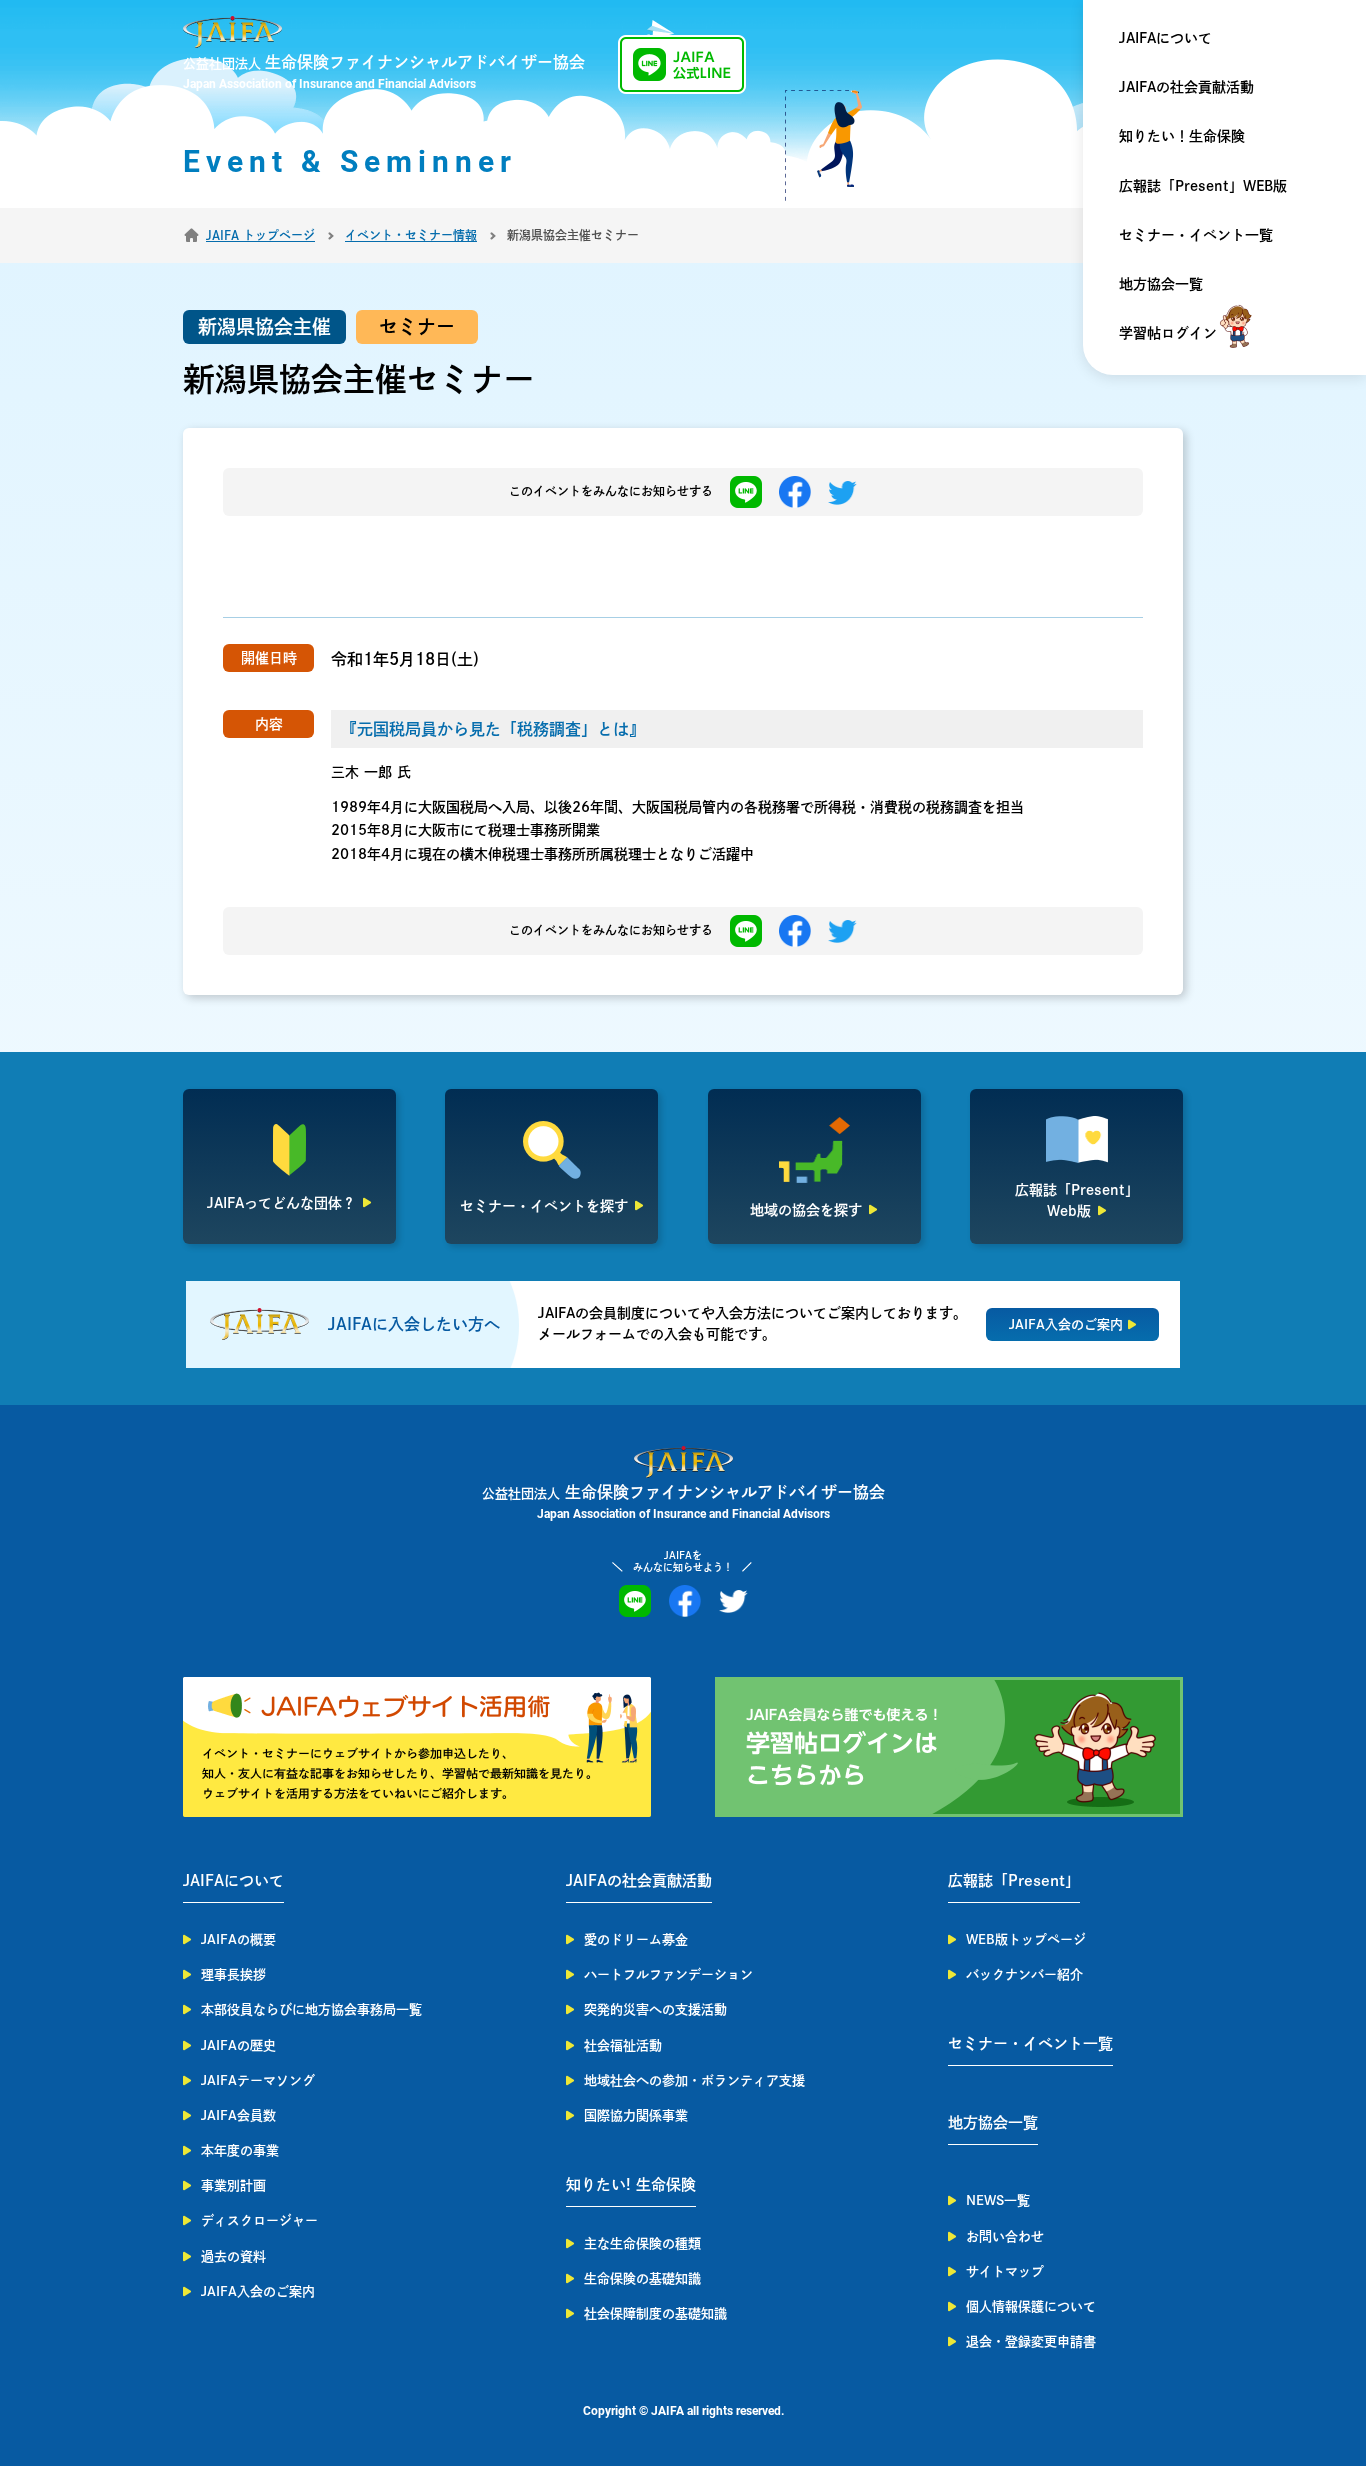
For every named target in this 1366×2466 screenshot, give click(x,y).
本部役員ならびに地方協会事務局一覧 (311, 2009)
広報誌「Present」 (1014, 1880)
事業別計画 (233, 2185)
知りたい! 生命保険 (631, 2184)
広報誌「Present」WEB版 (1203, 186)
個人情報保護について (1031, 2306)
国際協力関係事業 (636, 2115)
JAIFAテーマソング (258, 2080)
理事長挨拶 (233, 1974)
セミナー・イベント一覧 (1196, 235)
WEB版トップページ (1026, 1939)
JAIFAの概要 (238, 1939)
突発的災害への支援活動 (655, 2009)
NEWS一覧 (998, 2200)
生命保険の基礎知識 (642, 2278)
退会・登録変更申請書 (1031, 2341)
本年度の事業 (240, 2150)
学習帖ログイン (1168, 333)
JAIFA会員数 (238, 2115)
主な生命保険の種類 (642, 2243)
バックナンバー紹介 (1024, 1974)
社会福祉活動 (623, 2045)
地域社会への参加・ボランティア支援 (694, 2080)
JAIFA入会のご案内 (258, 2291)
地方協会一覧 (1161, 284)
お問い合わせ (1005, 2236)
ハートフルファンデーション (668, 1974)
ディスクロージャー (259, 2220)
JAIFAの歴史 (238, 2045)
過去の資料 (233, 2256)
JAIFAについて (1165, 38)
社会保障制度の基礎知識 (655, 2313)
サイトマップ (1005, 2271)
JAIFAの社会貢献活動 (1186, 87)
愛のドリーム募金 (636, 1939)
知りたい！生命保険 (1182, 136)
